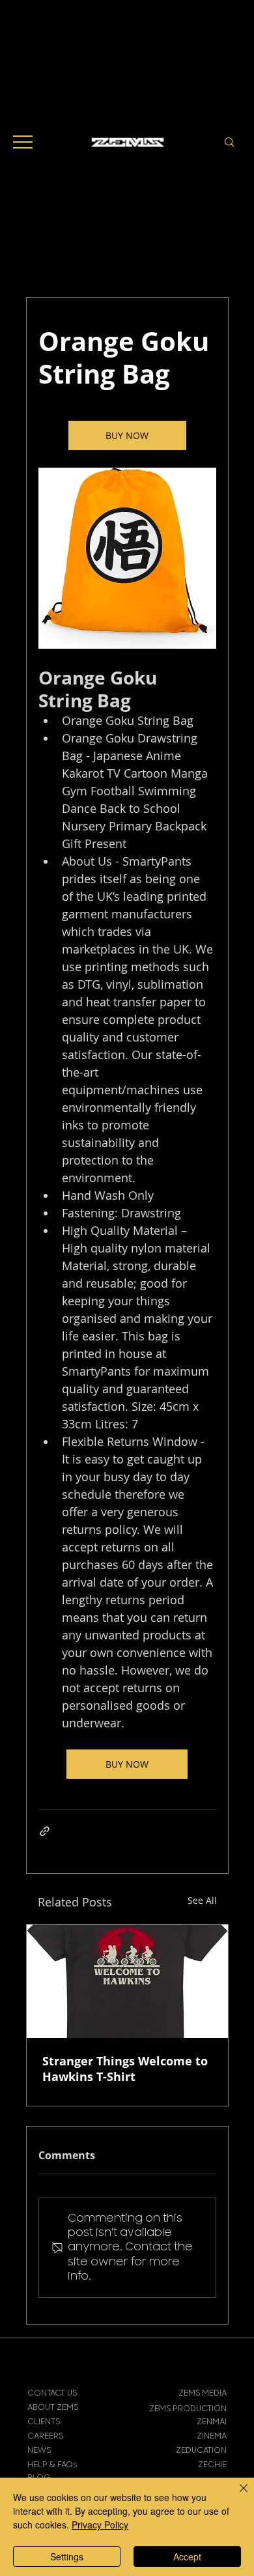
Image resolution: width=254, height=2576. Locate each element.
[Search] (229, 142)
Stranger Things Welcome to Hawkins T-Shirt (125, 2069)
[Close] (236, 2496)
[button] (23, 142)
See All (202, 1900)
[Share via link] (45, 1831)
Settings (67, 2556)
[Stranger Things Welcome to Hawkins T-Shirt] (127, 1981)
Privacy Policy (100, 2525)
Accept (187, 2556)
